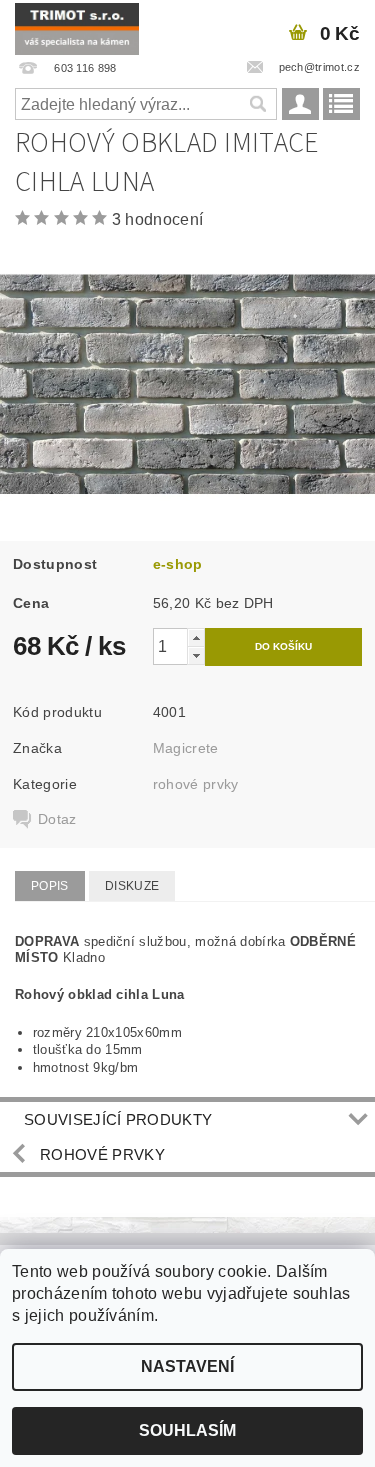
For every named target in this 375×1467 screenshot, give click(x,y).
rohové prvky (196, 784)
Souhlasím (187, 1430)
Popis (50, 886)
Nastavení (187, 1366)
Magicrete (186, 748)
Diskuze (132, 886)
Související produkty (118, 1119)
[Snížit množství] (196, 655)
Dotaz (57, 819)
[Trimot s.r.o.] (77, 26)
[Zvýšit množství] (196, 637)
